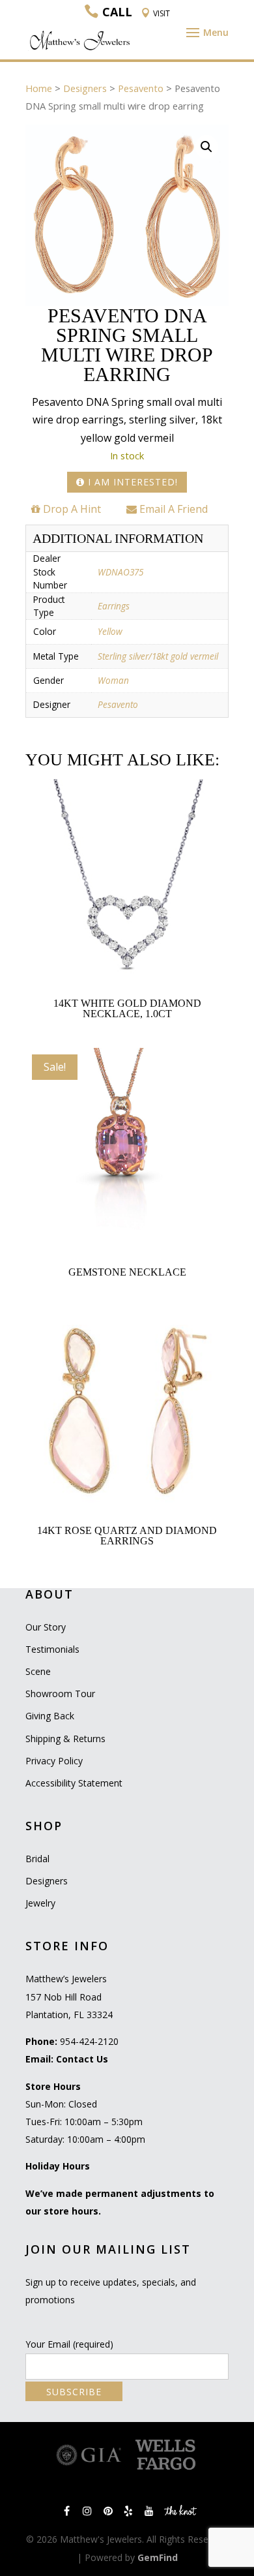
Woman (113, 680)
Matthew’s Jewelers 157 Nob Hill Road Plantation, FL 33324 (69, 1996)
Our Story (46, 1627)
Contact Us (82, 2059)
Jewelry (40, 1903)
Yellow (110, 631)
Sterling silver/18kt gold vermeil (158, 656)
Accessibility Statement (74, 1783)
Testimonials (52, 1649)
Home (39, 88)
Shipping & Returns (65, 1739)
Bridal (37, 1859)
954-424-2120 (89, 2041)
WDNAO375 (120, 572)
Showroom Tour (60, 1694)
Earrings (114, 606)
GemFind (158, 2557)
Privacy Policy (54, 1761)
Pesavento (141, 88)
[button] (206, 147)
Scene (38, 1671)
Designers (85, 88)
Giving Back (50, 1716)
